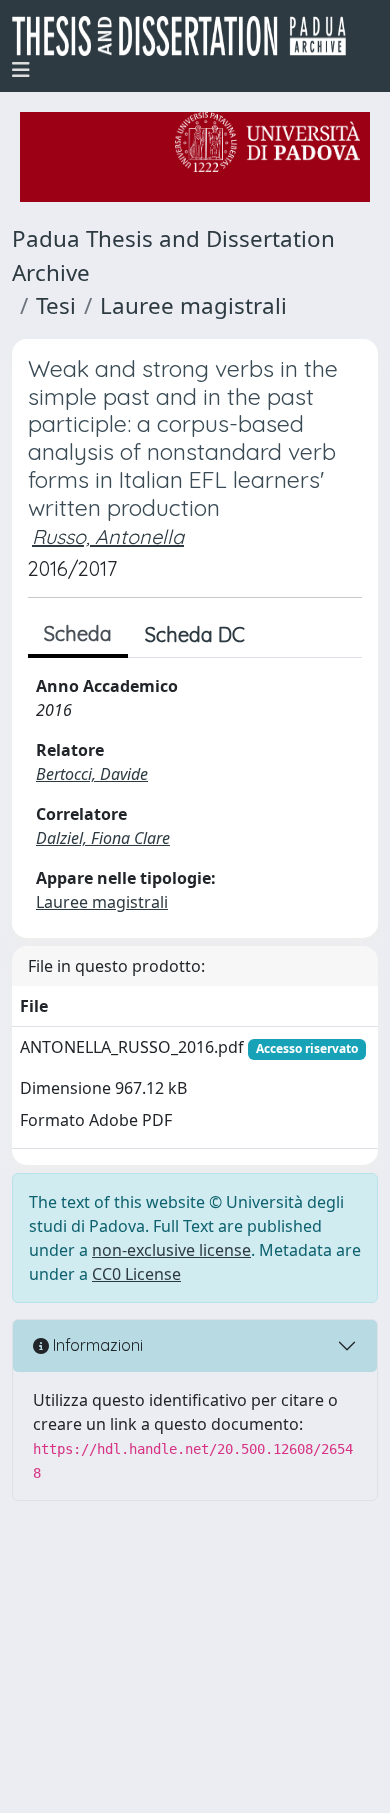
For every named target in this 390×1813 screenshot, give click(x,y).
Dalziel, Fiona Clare (103, 838)
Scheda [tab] (78, 633)
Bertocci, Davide (92, 774)
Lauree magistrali (193, 305)
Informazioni (96, 1345)
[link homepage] (187, 36)
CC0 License (136, 1274)
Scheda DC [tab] (195, 634)
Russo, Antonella (108, 536)
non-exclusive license (171, 1250)
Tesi (56, 305)
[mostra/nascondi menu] (21, 70)
